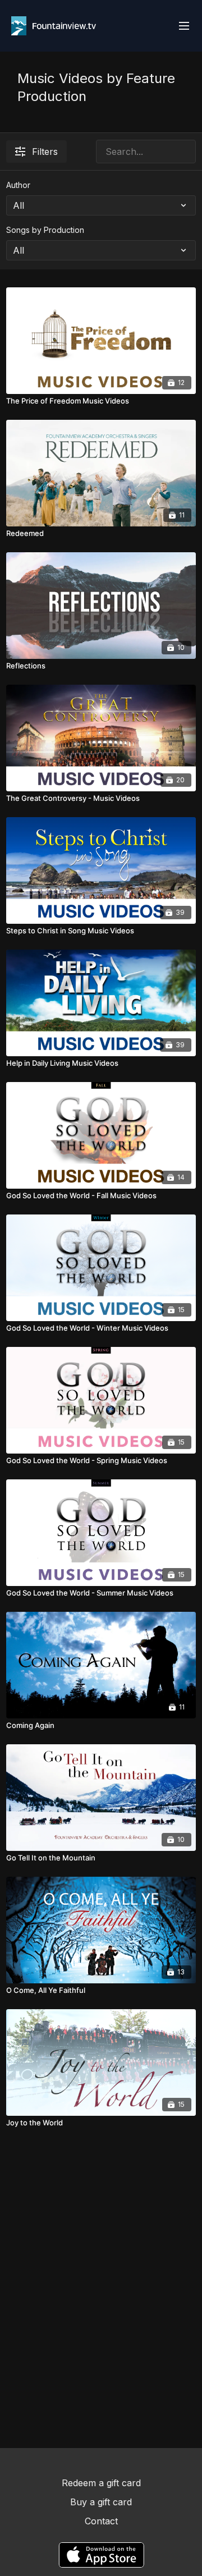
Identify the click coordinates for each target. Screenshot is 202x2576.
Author (18, 185)
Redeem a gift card (101, 2483)
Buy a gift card (101, 2502)
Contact (101, 2521)
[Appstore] (101, 2555)
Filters (45, 152)
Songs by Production (45, 230)
